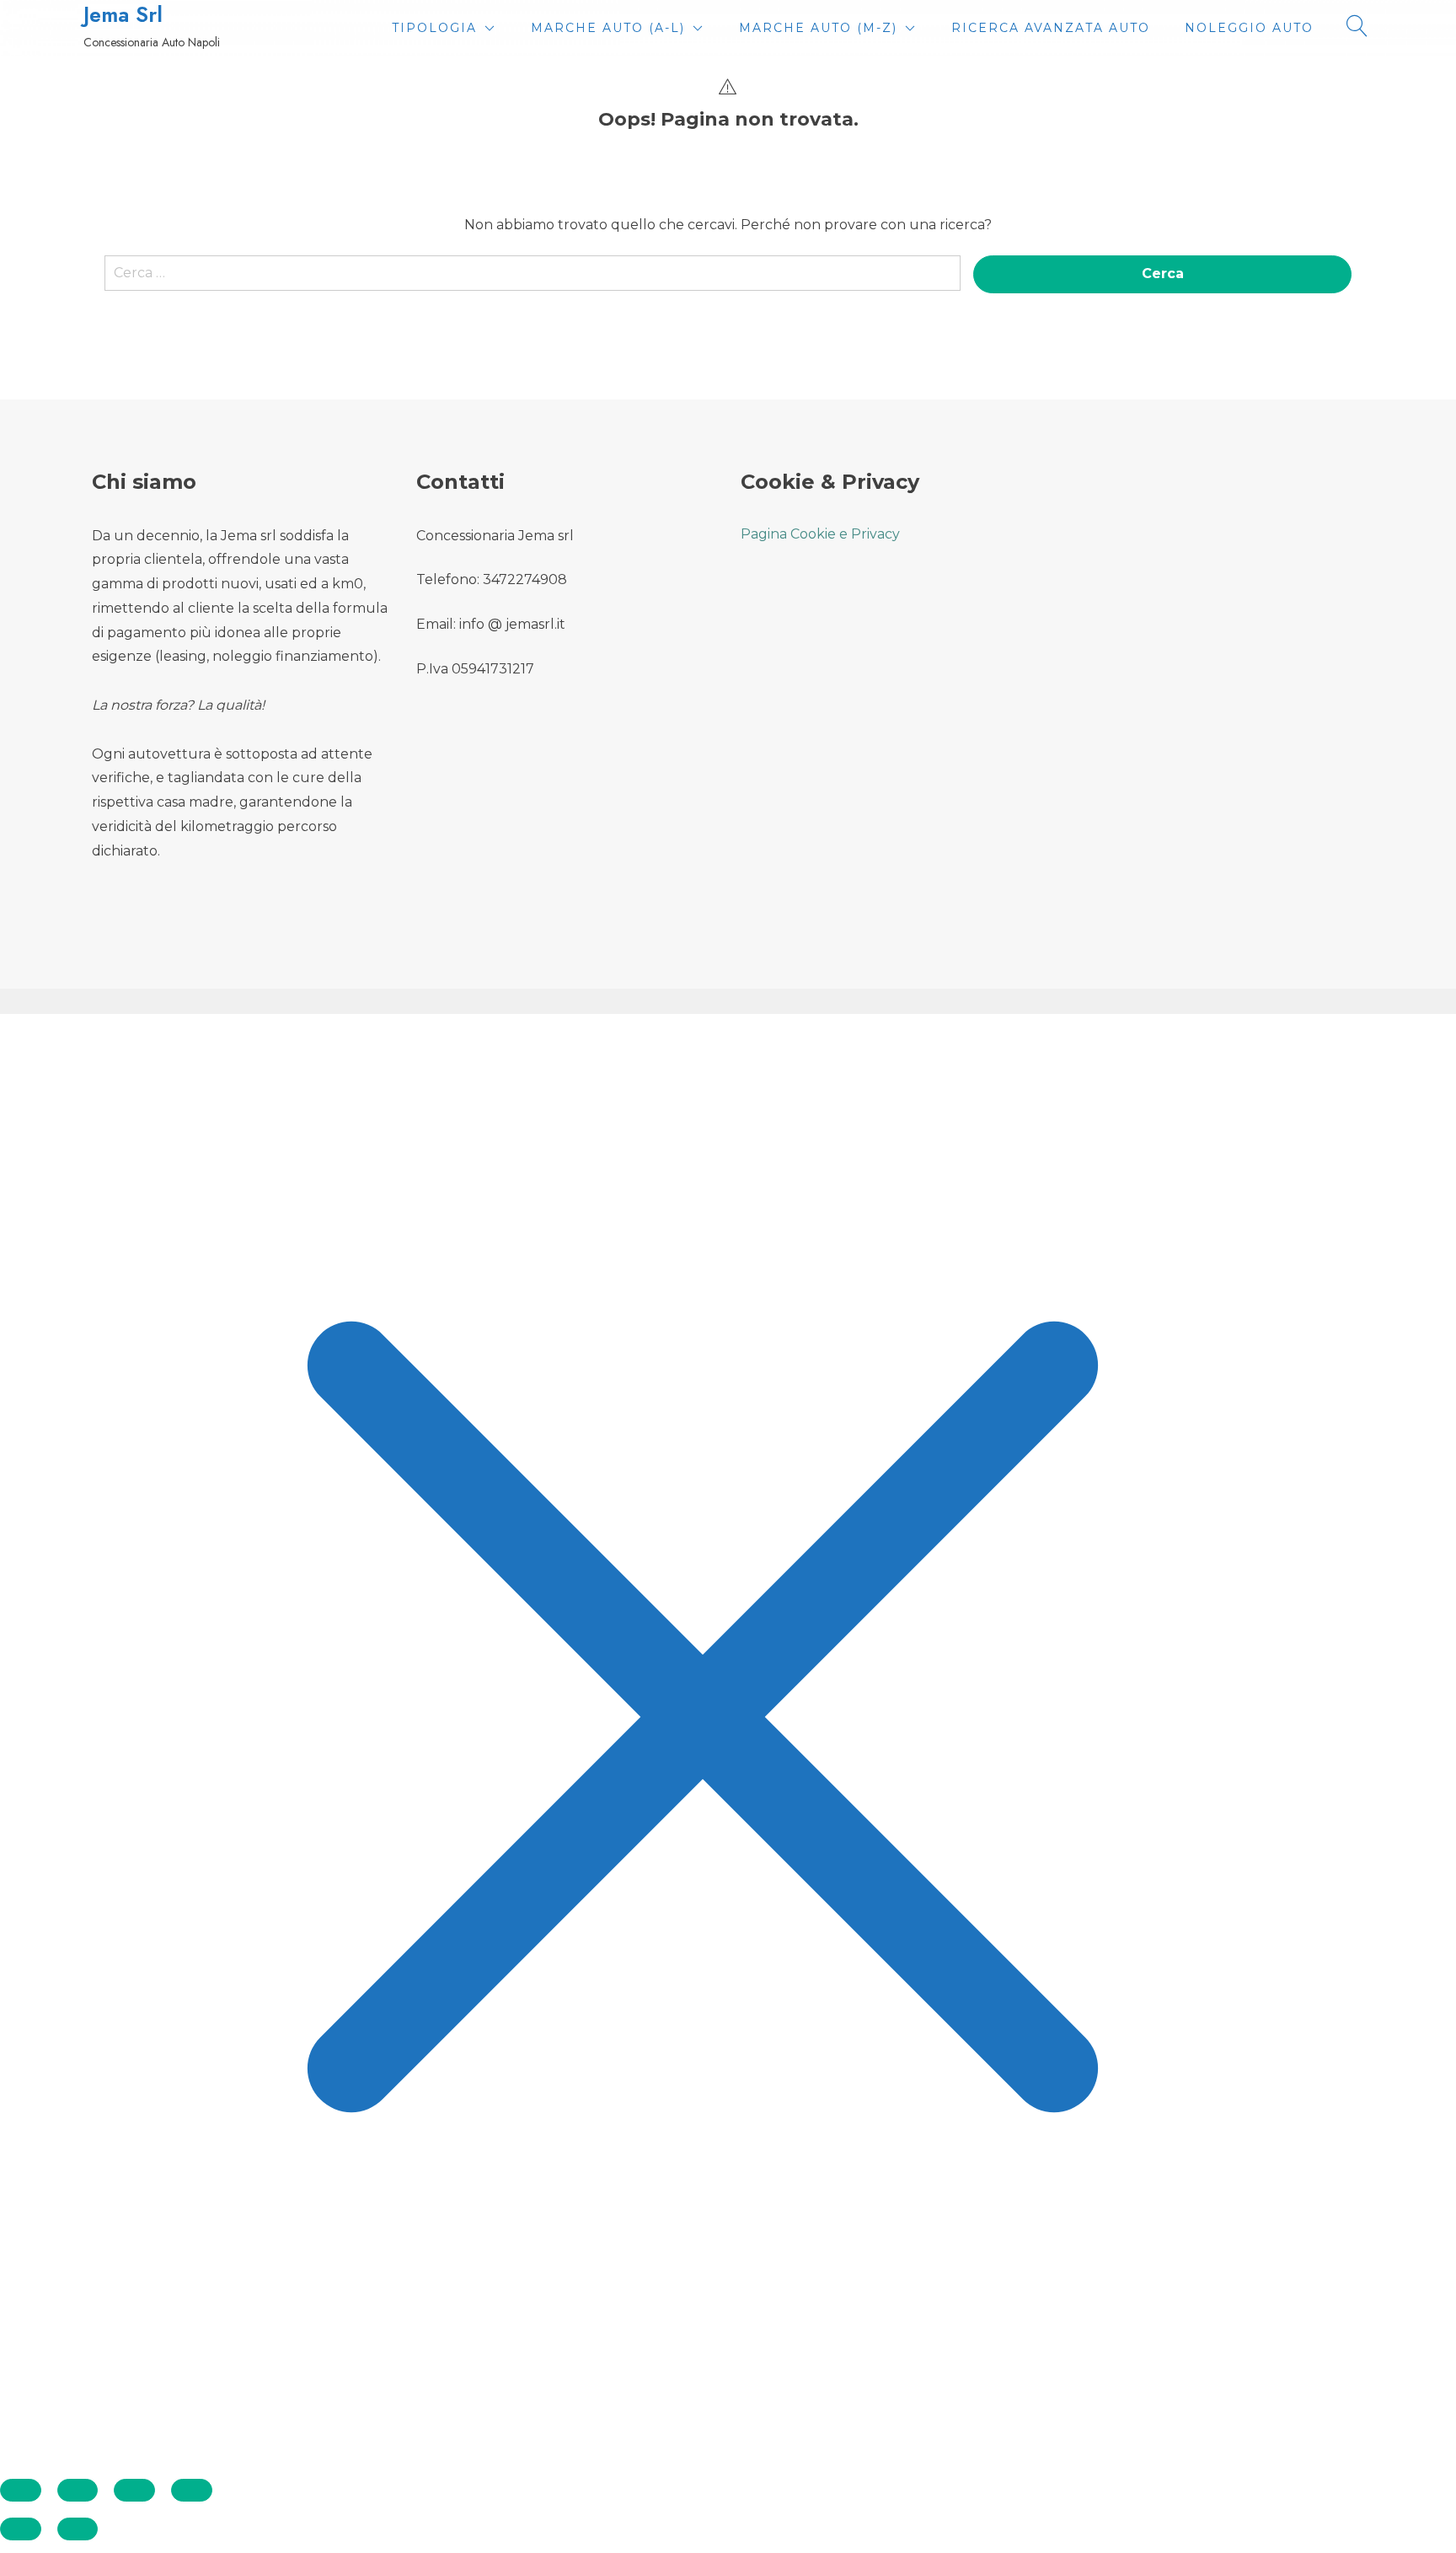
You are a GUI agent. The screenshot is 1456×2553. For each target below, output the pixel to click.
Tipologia (434, 28)
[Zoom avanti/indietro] (21, 2490)
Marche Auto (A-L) (608, 28)
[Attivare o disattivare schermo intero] (78, 2490)
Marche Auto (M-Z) (818, 28)
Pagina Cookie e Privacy (820, 534)
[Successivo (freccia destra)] (78, 2529)
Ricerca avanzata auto (1051, 28)
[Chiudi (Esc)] (192, 2490)
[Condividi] (134, 2490)
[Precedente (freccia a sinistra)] (21, 2529)
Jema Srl (123, 15)
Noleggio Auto (1249, 28)
